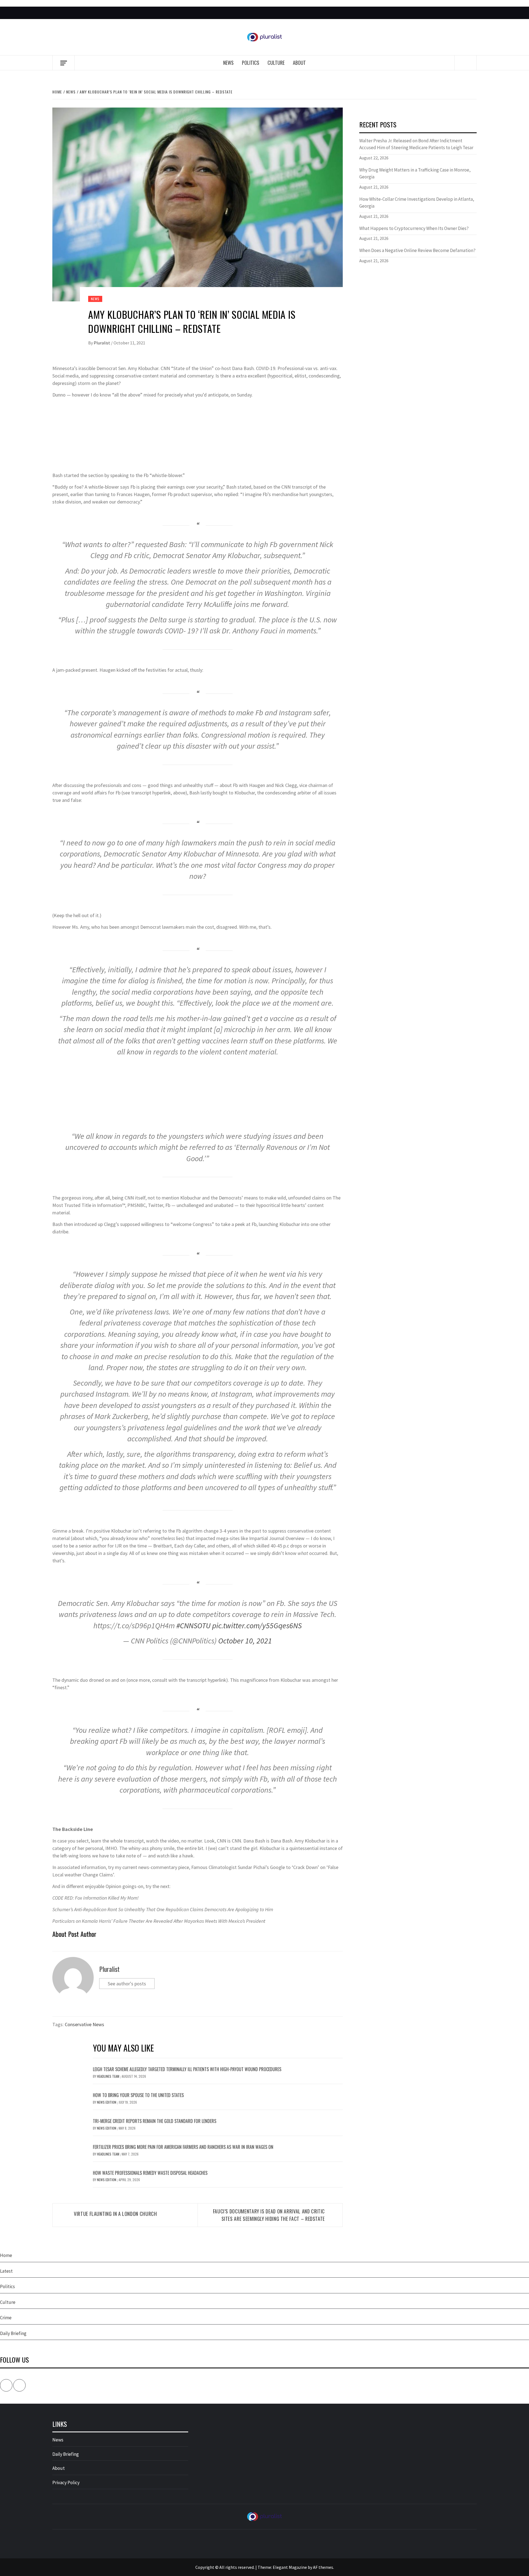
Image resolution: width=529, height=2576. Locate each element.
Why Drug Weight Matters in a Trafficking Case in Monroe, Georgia (415, 173)
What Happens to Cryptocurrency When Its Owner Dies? (414, 228)
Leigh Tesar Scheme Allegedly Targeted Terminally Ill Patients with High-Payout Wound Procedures (187, 2069)
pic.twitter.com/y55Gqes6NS (257, 1626)
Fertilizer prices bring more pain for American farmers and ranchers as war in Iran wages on (183, 2147)
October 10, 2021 (245, 1641)
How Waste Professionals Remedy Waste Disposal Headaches (150, 2173)
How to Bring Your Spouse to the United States (138, 2095)
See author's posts (127, 1984)
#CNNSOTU (193, 1626)
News (228, 63)
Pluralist (102, 343)
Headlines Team (109, 2076)
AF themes (323, 2567)
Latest (6, 2271)
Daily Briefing (13, 2333)
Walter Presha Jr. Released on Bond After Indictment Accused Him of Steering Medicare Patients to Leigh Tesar (416, 144)
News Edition (107, 2102)
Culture (276, 63)
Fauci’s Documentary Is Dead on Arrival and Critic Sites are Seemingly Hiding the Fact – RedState (269, 2215)
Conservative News (84, 2024)
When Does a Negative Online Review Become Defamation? (417, 250)
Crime (6, 2318)
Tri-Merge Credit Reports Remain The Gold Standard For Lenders (155, 2121)
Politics (251, 63)
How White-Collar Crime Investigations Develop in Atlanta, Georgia (417, 203)
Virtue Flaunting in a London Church (115, 2214)
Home (6, 2255)
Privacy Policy (66, 2483)
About (299, 63)
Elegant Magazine (290, 2567)
